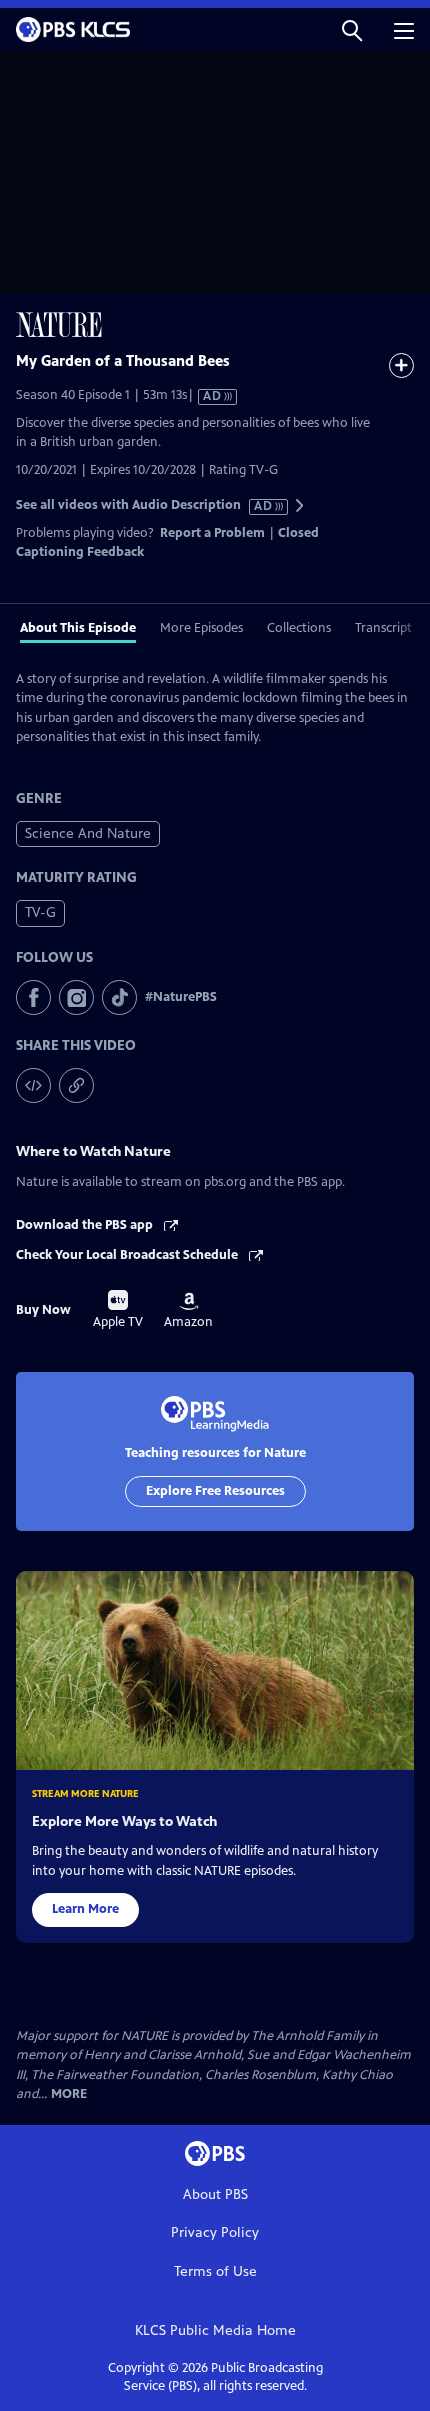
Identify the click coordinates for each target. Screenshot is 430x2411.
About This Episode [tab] (78, 628)
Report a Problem (212, 533)
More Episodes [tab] (201, 628)
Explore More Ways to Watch (124, 1821)
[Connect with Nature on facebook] (33, 997)
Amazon (188, 1311)
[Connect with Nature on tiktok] (119, 997)
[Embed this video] (33, 1085)
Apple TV (118, 1310)
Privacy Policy (215, 2232)
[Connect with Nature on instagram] (76, 997)
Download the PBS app (86, 1225)
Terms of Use (215, 2271)
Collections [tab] (299, 628)
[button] (352, 29)
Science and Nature (88, 833)
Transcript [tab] (383, 628)
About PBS (215, 2194)
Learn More (85, 1909)
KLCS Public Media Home (215, 2330)
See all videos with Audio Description (145, 505)
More (69, 2094)
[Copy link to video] (76, 1085)
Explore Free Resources (215, 1491)
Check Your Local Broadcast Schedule (128, 1255)
